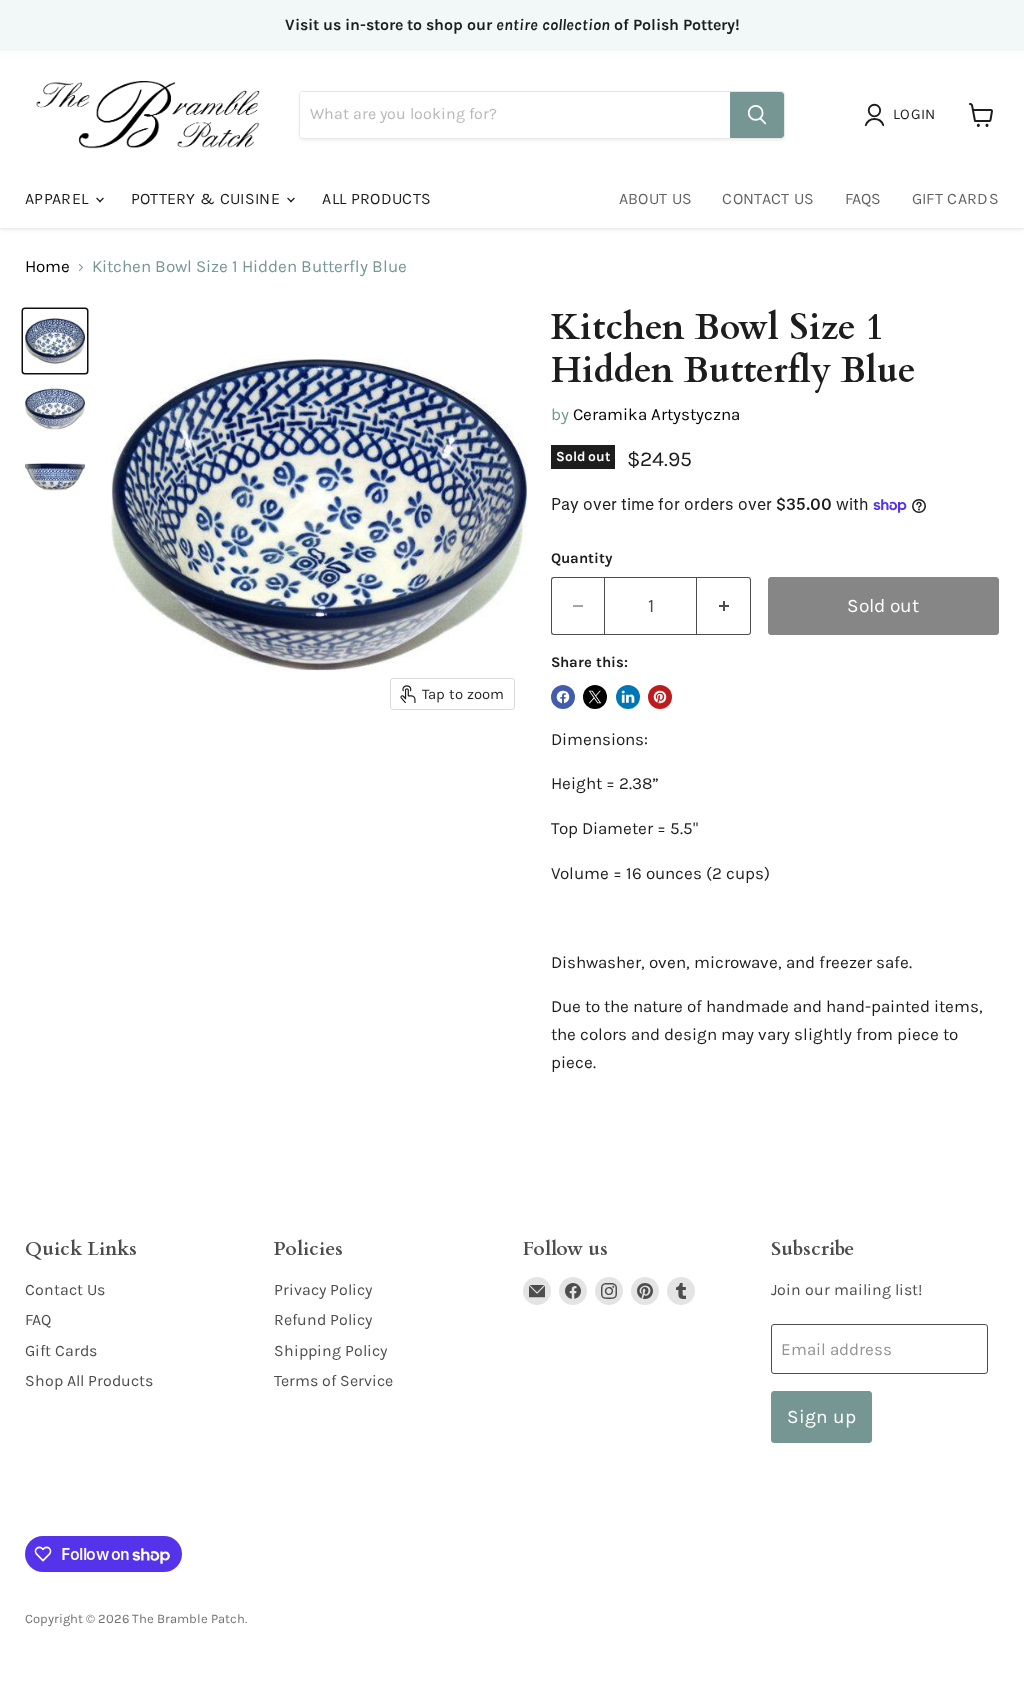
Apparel (59, 198)
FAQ (38, 1319)
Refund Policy (323, 1319)
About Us (656, 198)
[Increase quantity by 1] (724, 606)
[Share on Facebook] (563, 697)
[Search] (757, 115)
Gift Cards (955, 198)
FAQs (863, 198)
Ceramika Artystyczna (656, 414)
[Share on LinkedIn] (628, 697)
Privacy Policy (323, 1289)
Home (47, 266)
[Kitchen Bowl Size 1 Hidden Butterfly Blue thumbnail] (55, 341)
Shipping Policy (330, 1350)
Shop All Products (89, 1380)
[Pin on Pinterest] (660, 697)
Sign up (821, 1416)
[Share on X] (595, 697)
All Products (376, 198)
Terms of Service (333, 1380)
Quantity (581, 558)
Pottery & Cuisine (208, 198)
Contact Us (768, 198)
